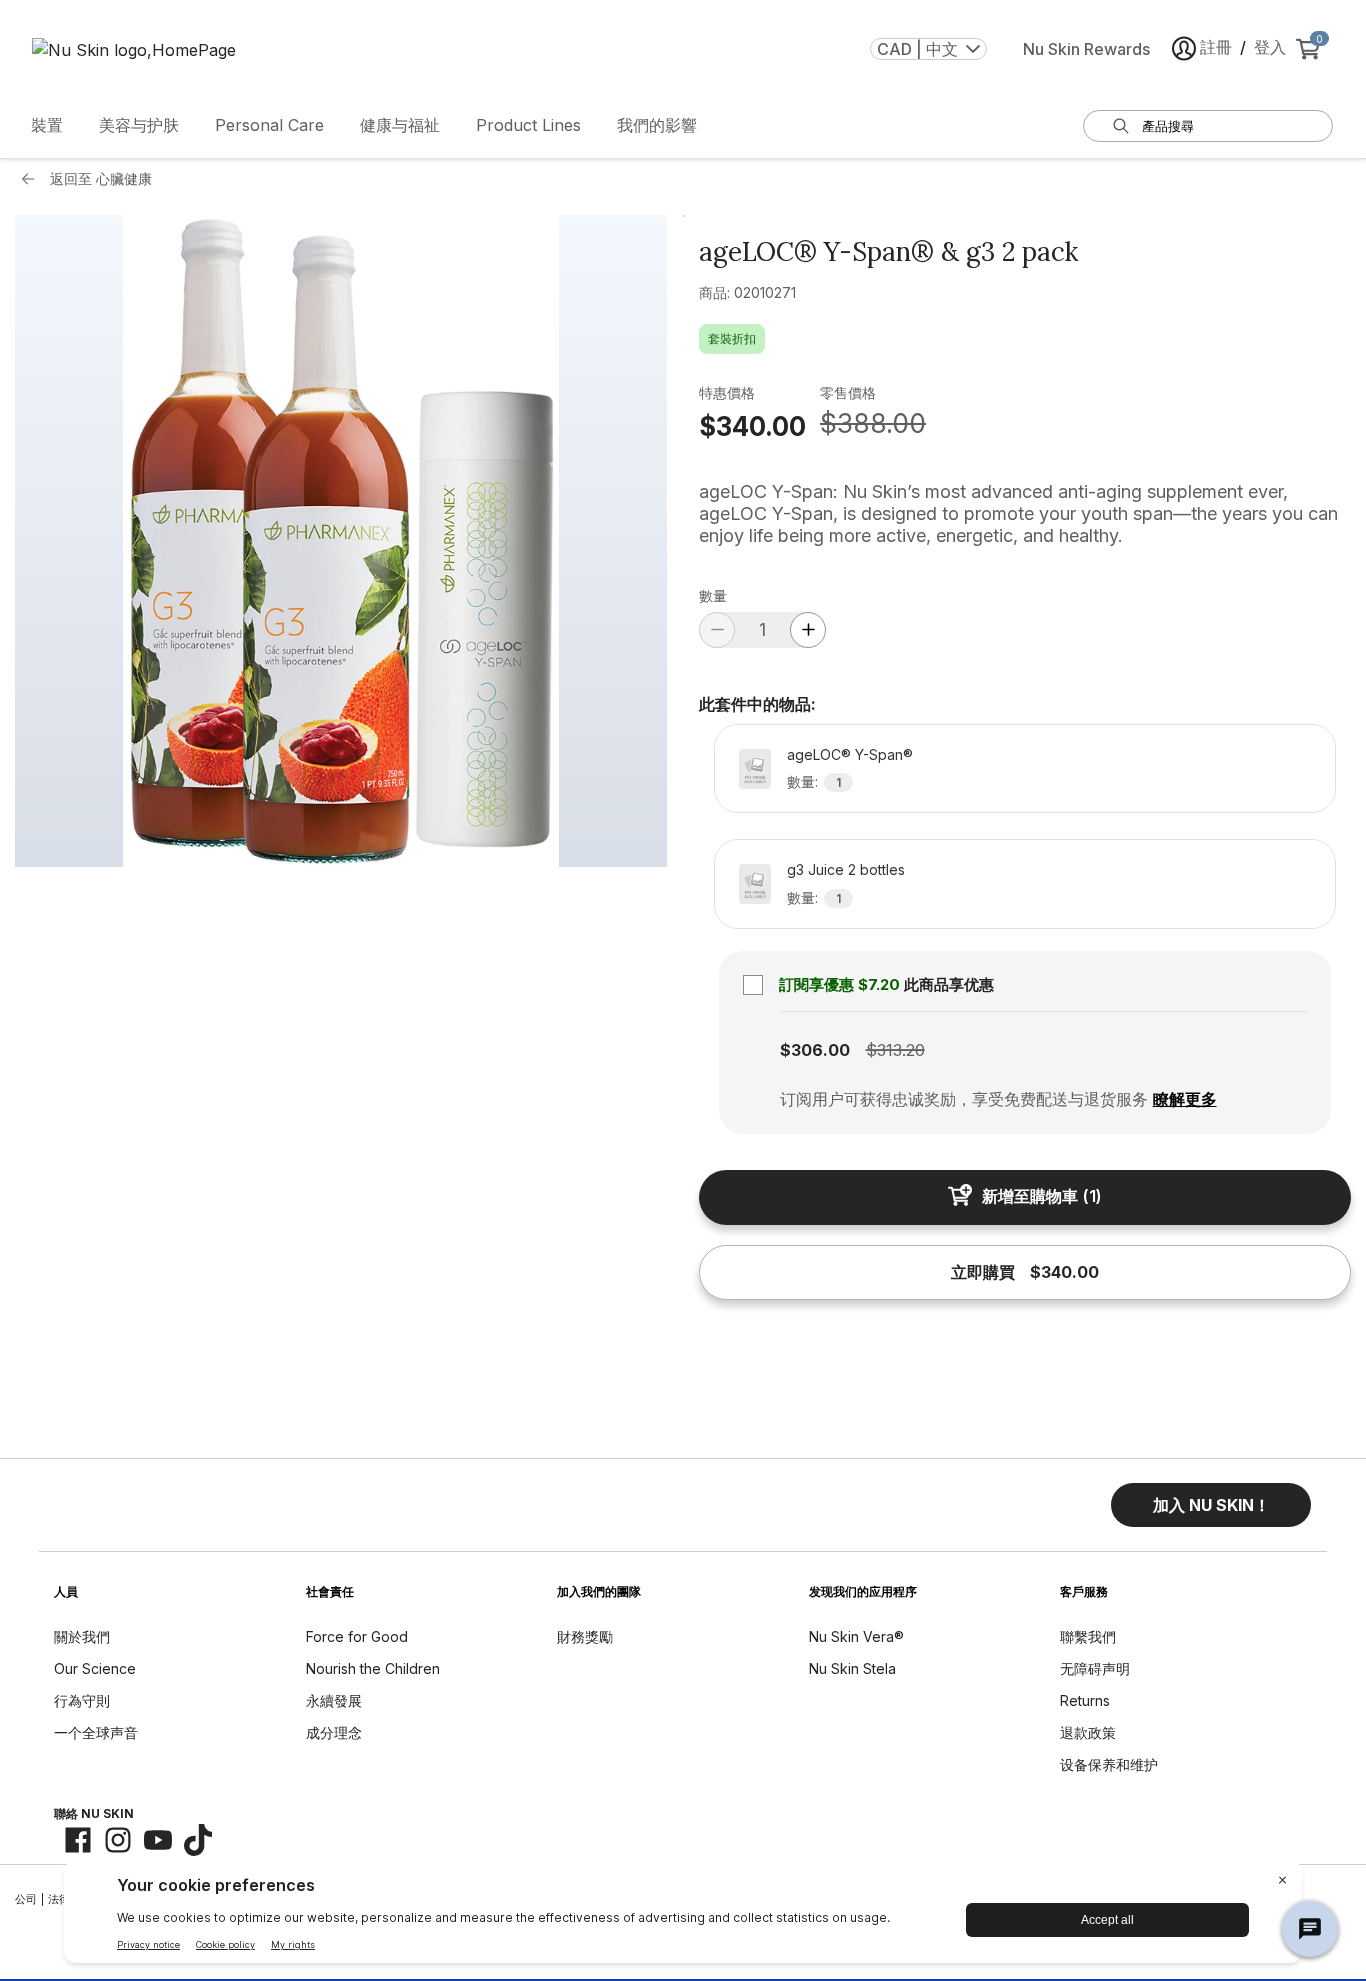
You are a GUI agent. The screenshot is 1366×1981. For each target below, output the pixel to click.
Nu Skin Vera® (856, 1636)
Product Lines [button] (528, 125)
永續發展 (334, 1700)
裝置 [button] (47, 125)
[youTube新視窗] (158, 1840)
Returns (1085, 1700)
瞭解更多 (1185, 1099)
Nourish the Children (373, 1668)
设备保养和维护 (1109, 1764)
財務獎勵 (585, 1636)
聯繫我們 (1088, 1636)
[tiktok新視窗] (198, 1840)
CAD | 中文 (917, 49)
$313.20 (895, 1050)
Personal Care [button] (269, 125)
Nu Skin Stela (852, 1668)
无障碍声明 (1095, 1668)
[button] (1211, 1505)
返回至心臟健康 (101, 178)
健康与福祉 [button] (400, 125)
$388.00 (873, 423)
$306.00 (815, 1050)
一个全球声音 (96, 1732)
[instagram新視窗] (118, 1840)
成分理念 (334, 1732)
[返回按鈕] (33, 179)
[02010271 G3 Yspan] (341, 541)
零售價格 (848, 392)
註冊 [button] (1216, 47)
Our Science (95, 1668)
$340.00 (752, 426)
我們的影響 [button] (657, 125)
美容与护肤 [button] (139, 125)
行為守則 (82, 1700)
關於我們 (82, 1636)
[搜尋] (1121, 126)
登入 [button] (1270, 47)
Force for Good (357, 1636)
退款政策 (1088, 1732)
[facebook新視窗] (78, 1840)
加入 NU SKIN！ (1211, 1505)
